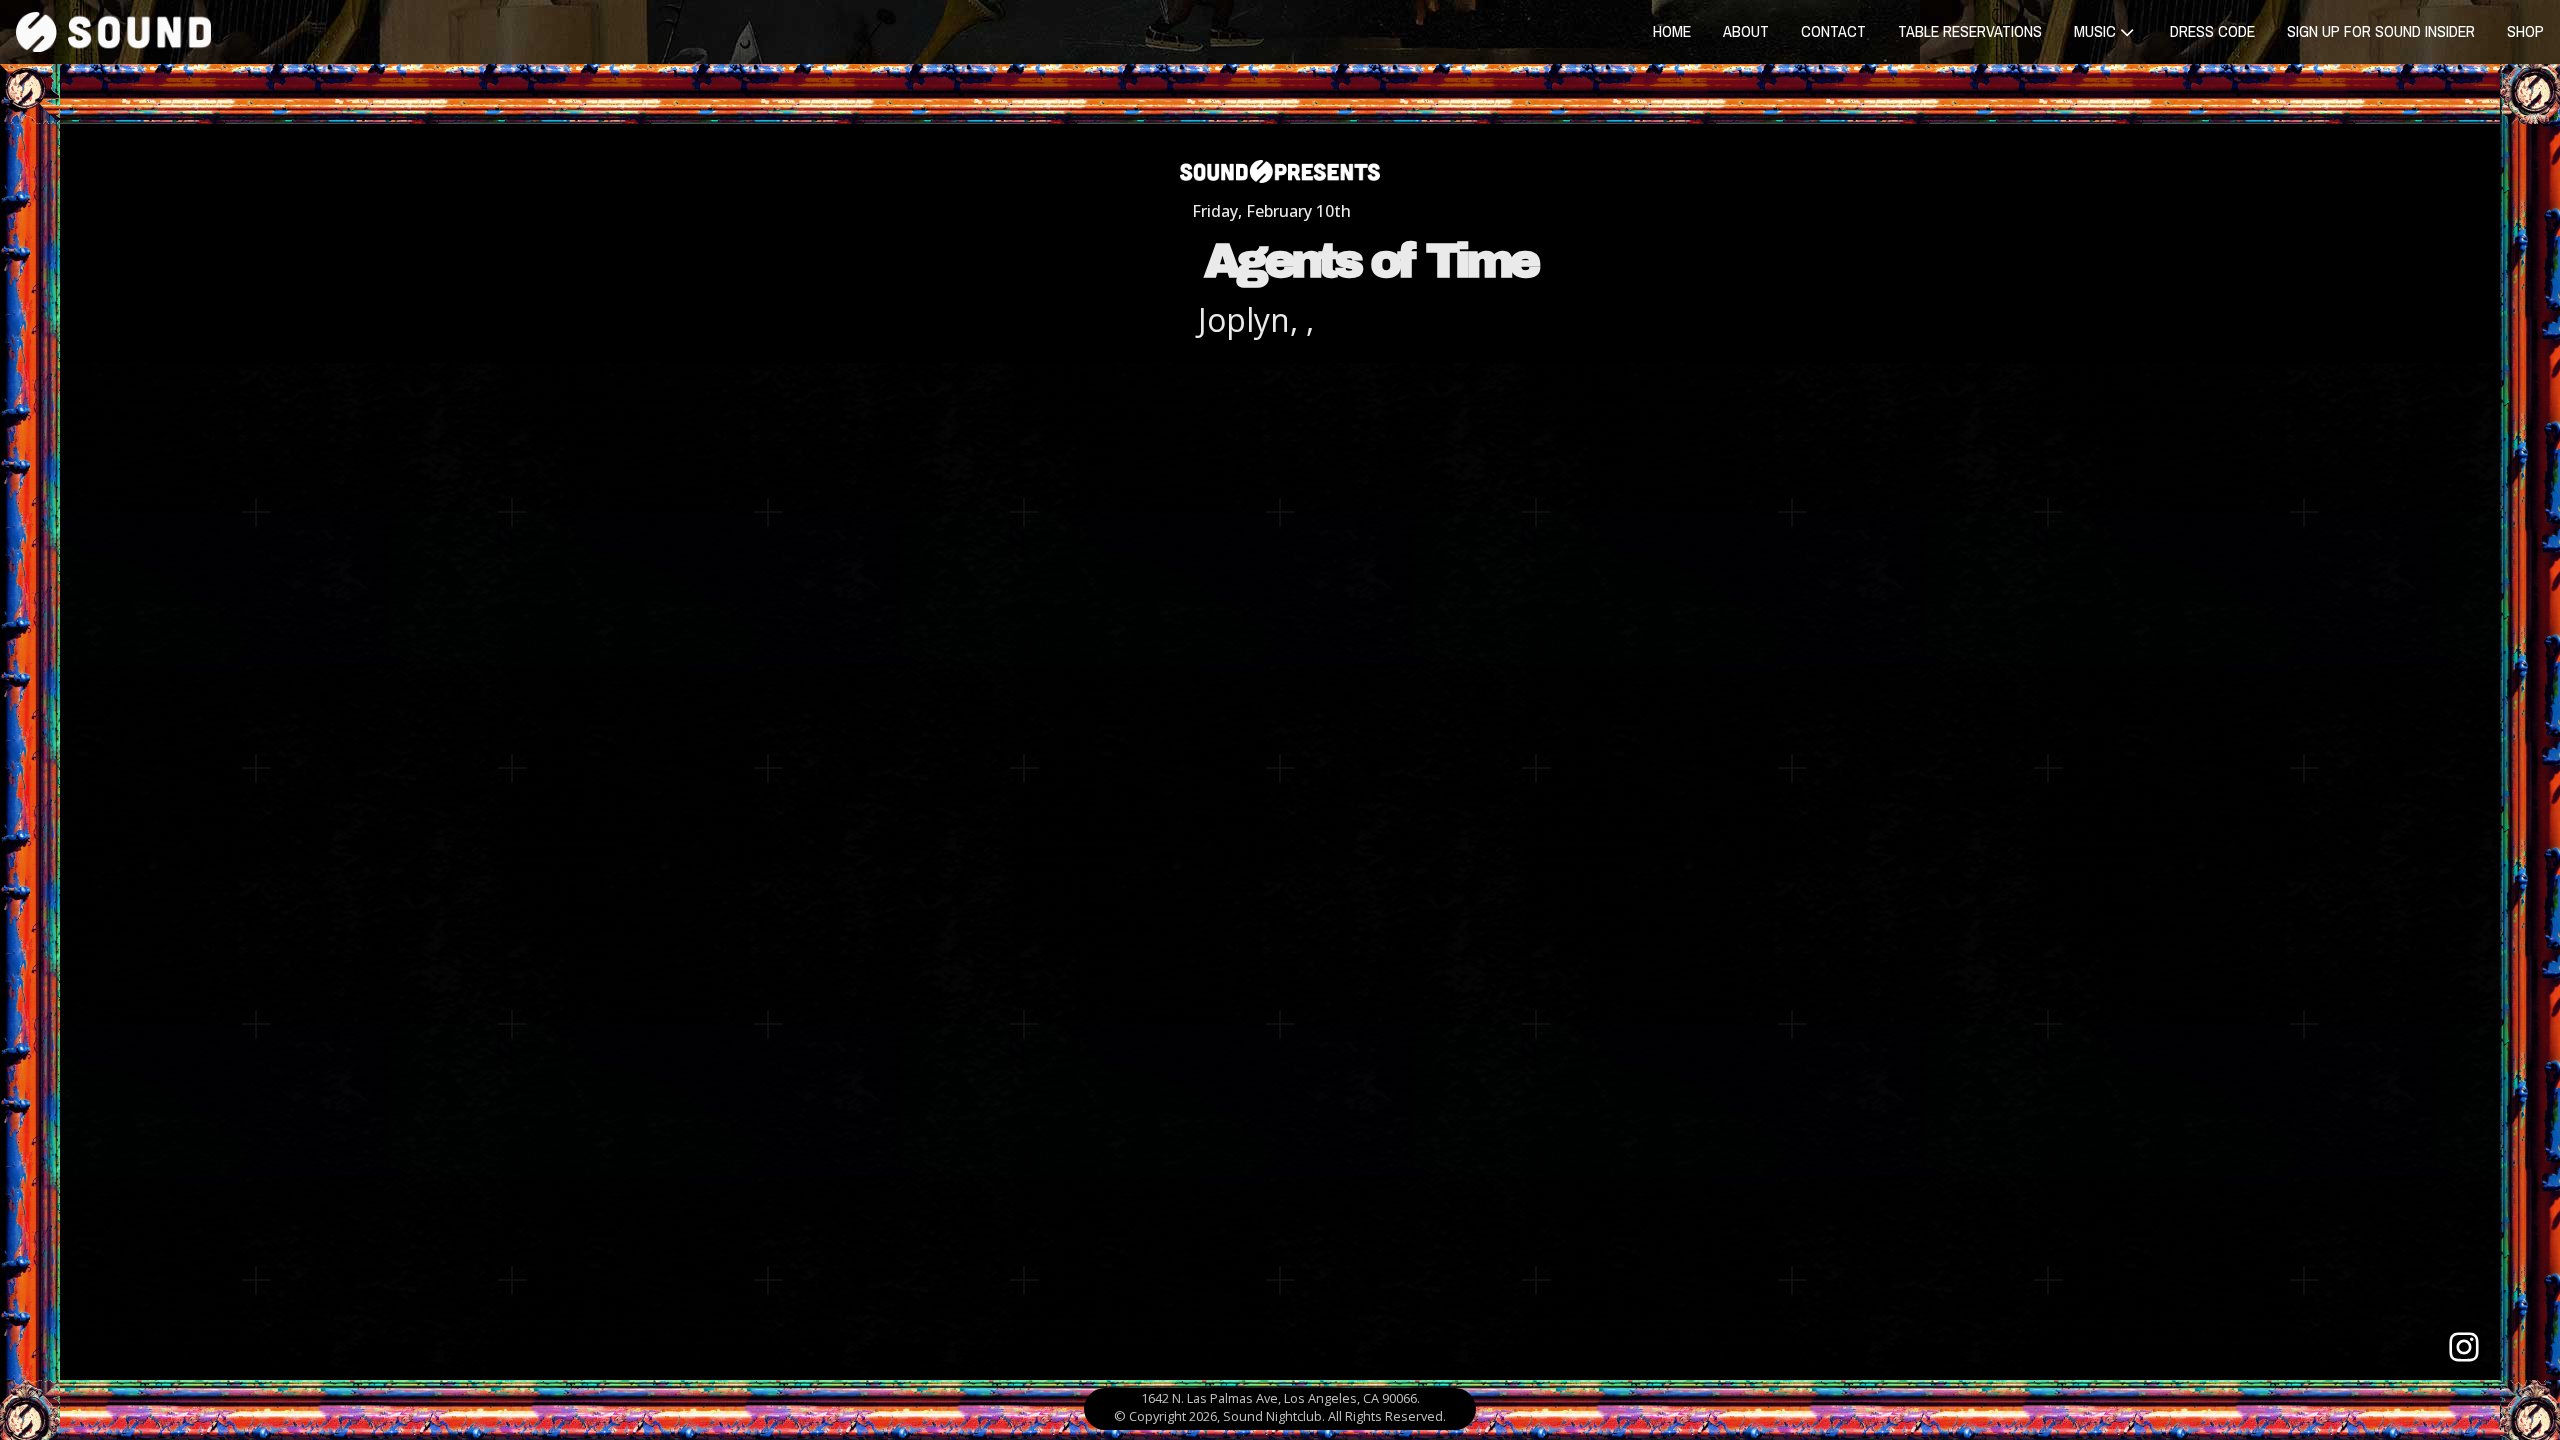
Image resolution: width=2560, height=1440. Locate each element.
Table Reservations (1970, 31)
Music (2095, 31)
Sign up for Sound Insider (2381, 31)
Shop (2525, 31)
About (1746, 31)
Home (1672, 31)
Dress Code (2212, 31)
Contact (1833, 31)
